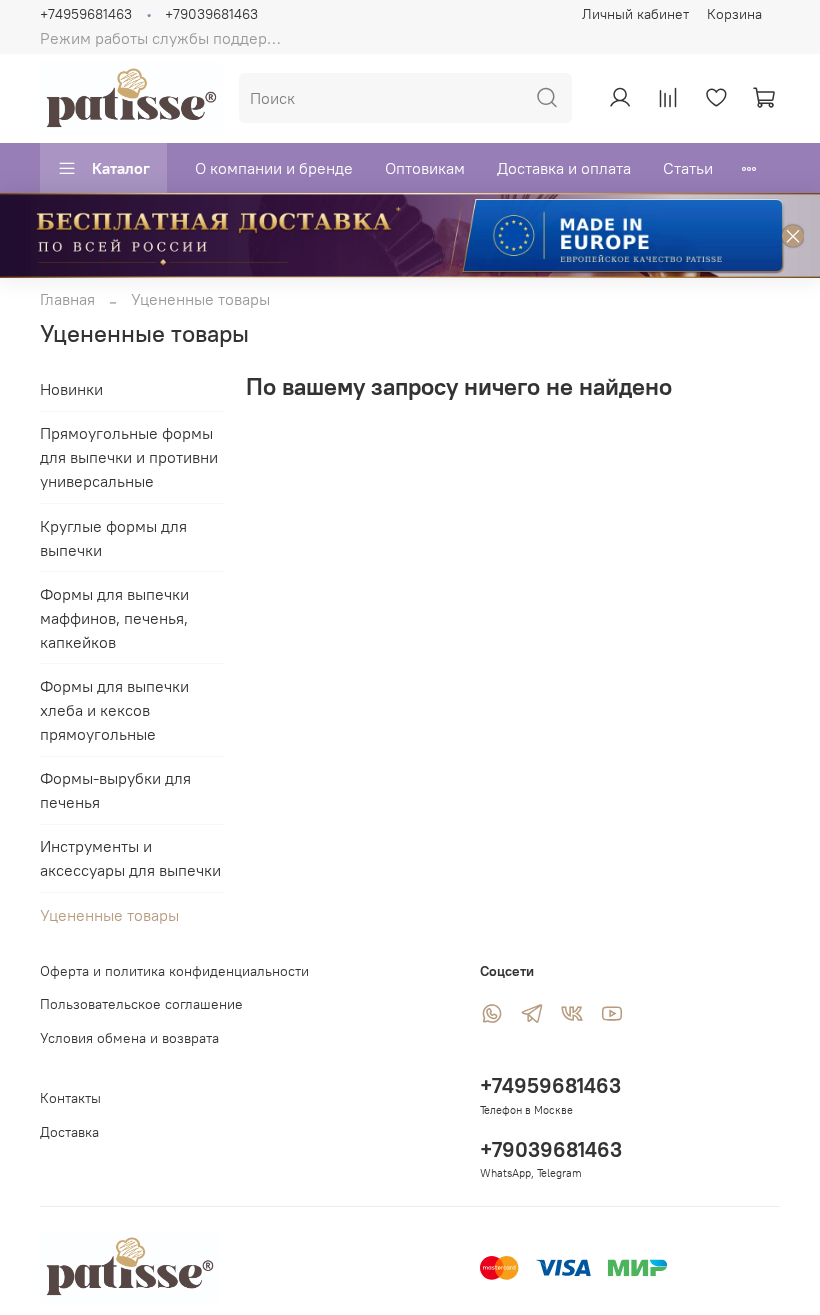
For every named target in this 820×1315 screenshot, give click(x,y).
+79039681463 (211, 14)
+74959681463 (86, 14)
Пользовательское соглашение (141, 1004)
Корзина (734, 14)
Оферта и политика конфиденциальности (174, 971)
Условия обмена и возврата (129, 1038)
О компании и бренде (274, 168)
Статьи (688, 168)
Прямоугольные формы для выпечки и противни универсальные (129, 457)
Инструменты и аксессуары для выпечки (130, 858)
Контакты (70, 1098)
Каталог (121, 168)
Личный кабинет (635, 14)
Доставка (69, 1132)
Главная (67, 299)
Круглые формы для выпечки (113, 538)
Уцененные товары (109, 915)
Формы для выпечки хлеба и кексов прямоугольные (114, 710)
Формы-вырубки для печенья (115, 790)
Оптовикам (425, 168)
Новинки (71, 389)
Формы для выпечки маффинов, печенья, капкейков (114, 618)
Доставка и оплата (564, 168)
